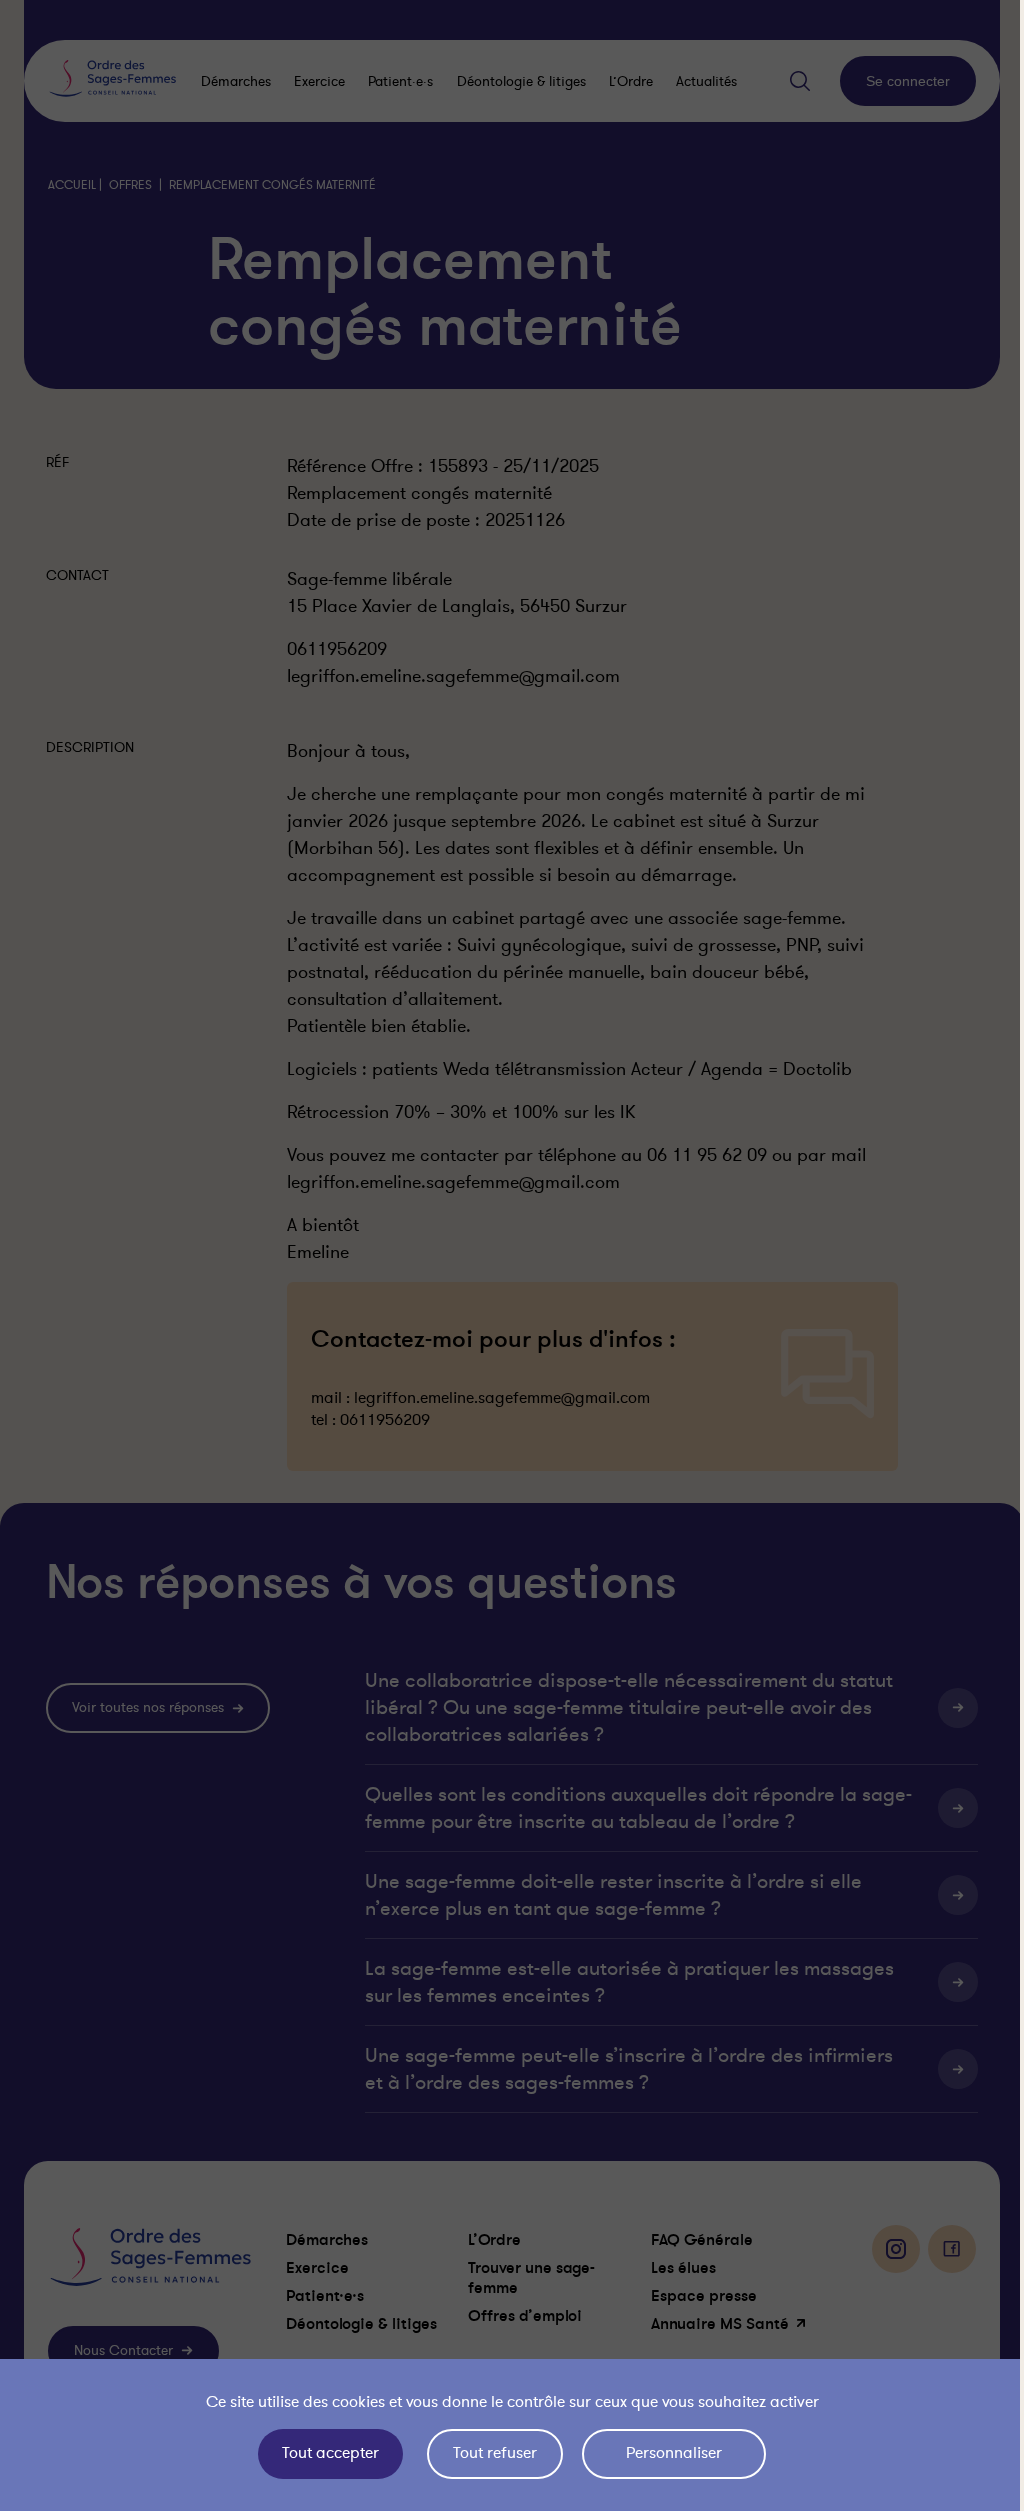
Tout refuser (490, 2453)
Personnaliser (669, 2453)
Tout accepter (325, 2453)
